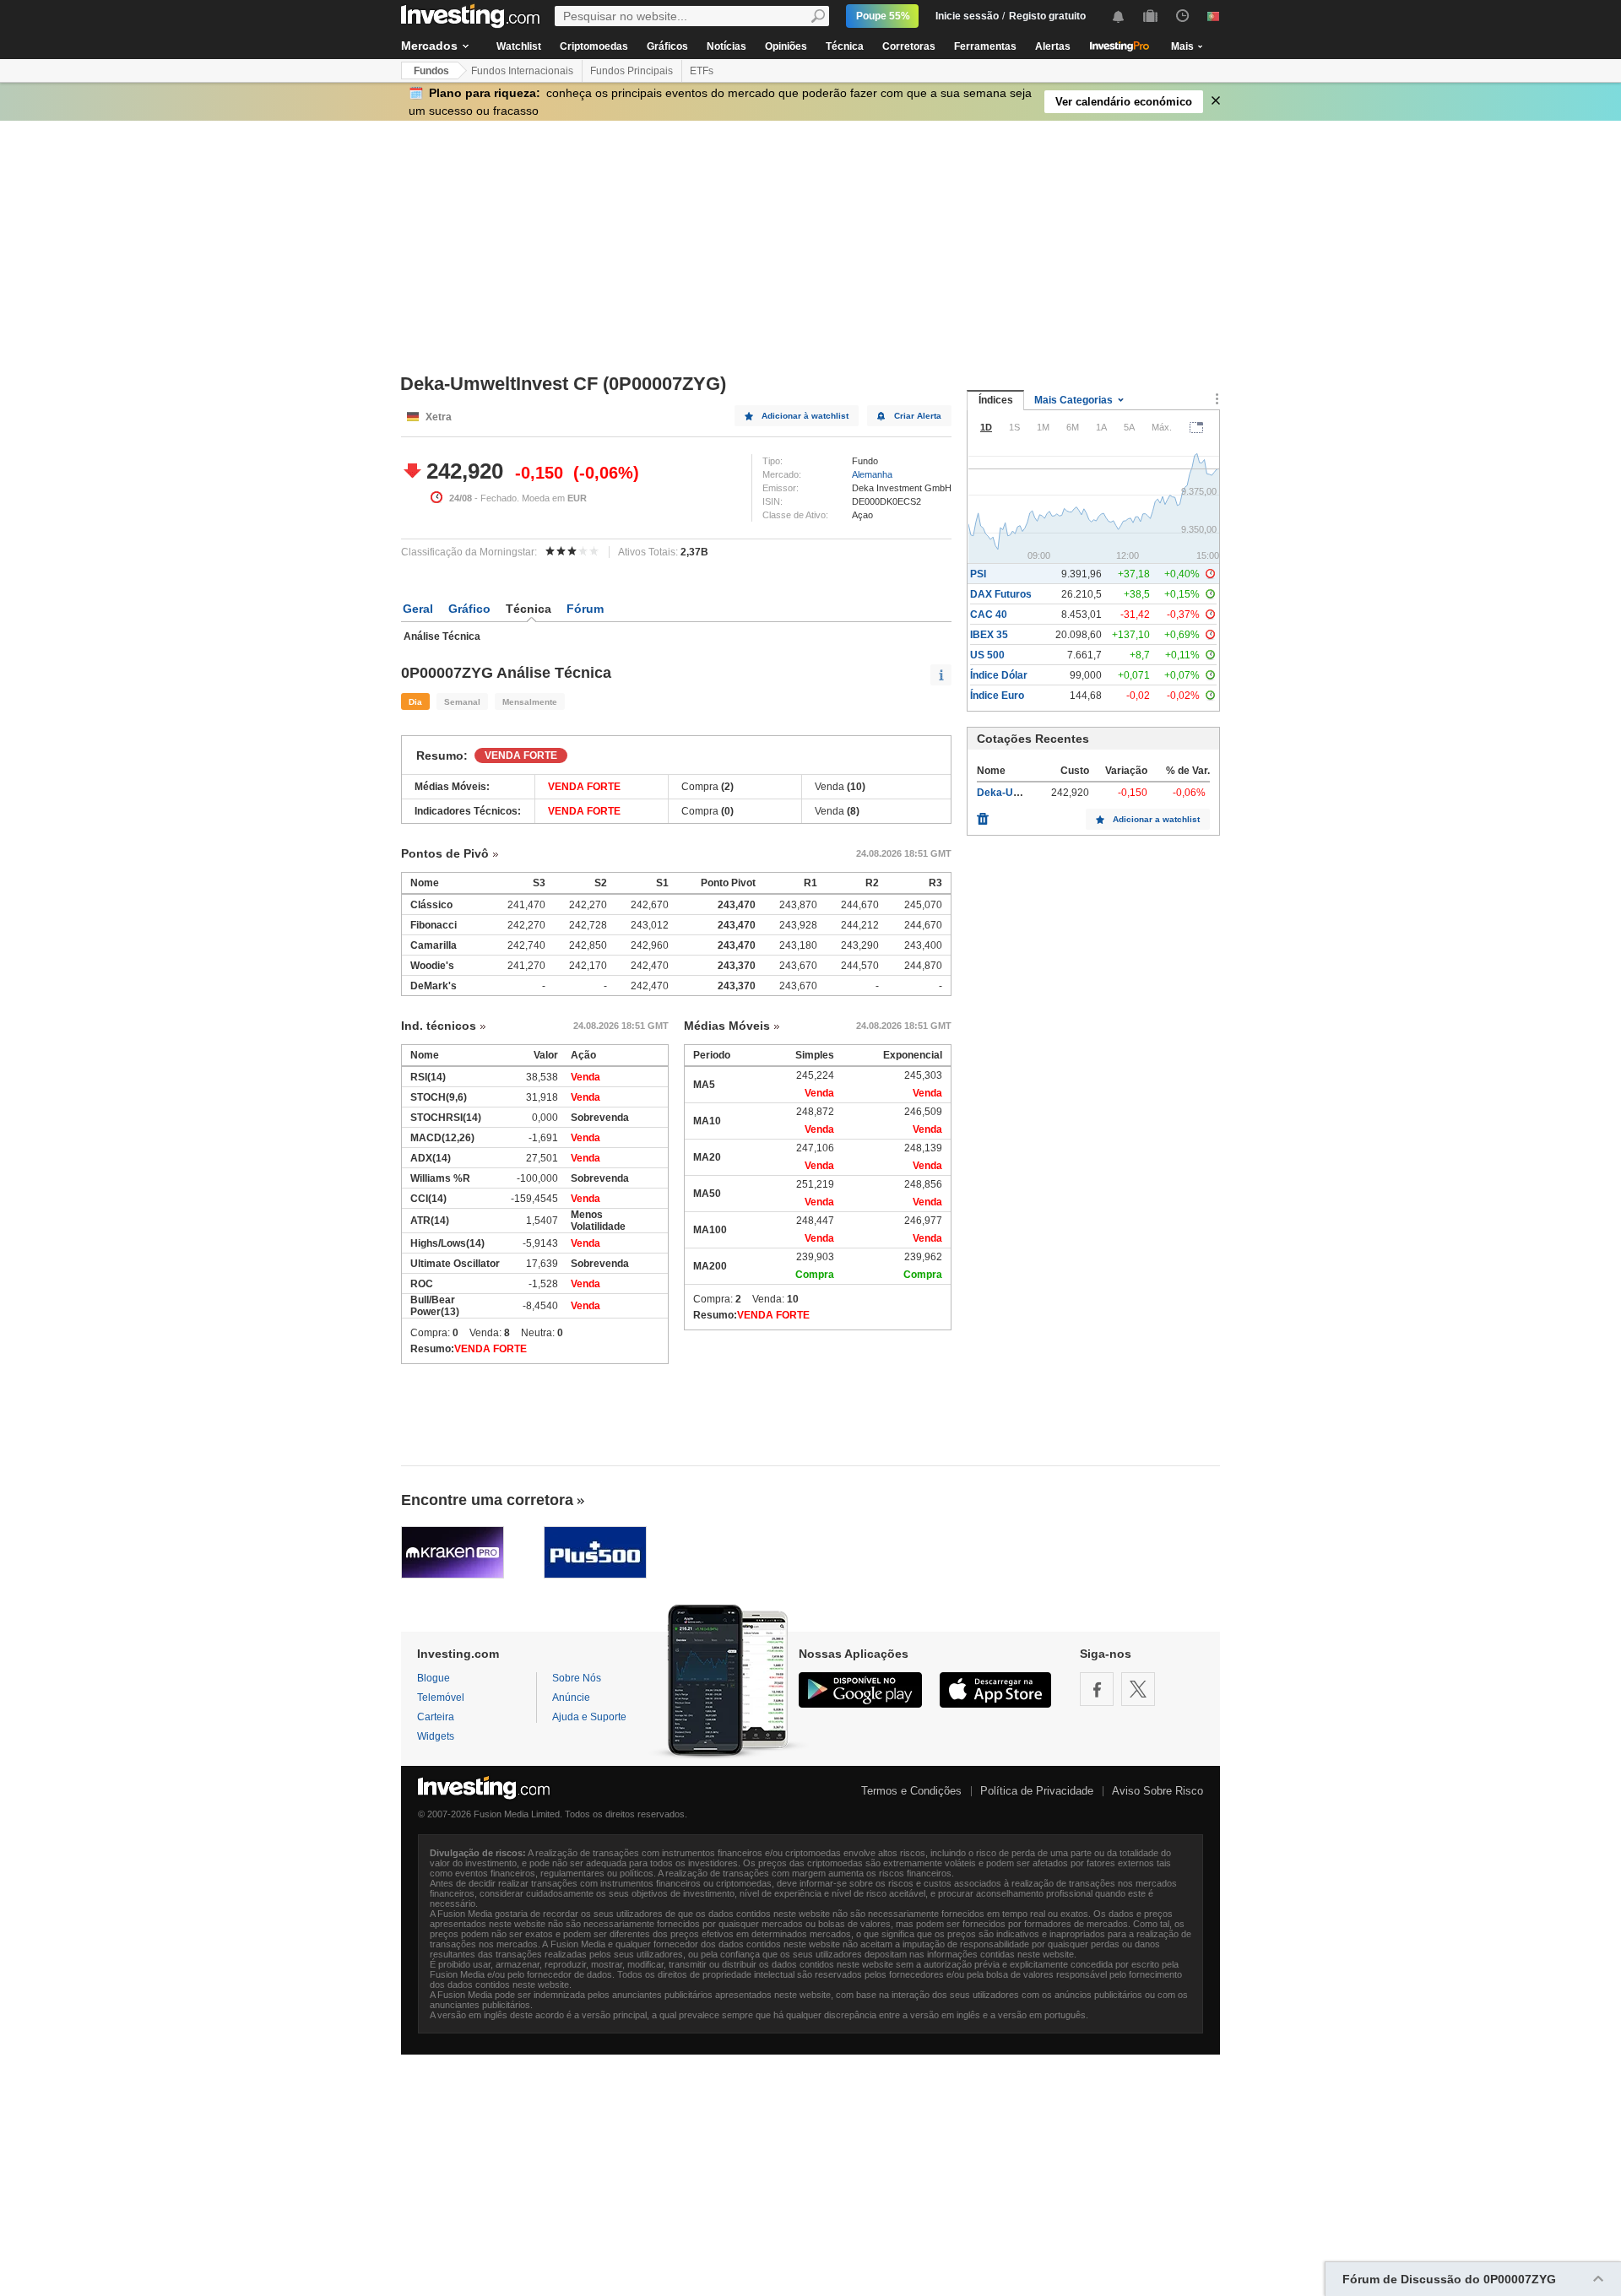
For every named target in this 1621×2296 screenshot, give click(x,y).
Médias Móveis (727, 1026)
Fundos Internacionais (522, 71)
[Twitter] (1138, 1689)
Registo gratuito (1047, 16)
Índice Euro (997, 696)
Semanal (462, 702)
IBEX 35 (989, 635)
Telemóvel (441, 1698)
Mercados (429, 46)
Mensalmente (530, 702)
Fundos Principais (632, 71)
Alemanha (872, 474)
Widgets (436, 1736)
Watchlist (519, 46)
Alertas (1053, 46)
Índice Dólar (999, 675)
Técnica (845, 46)
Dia (415, 702)
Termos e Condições (911, 1791)
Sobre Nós (577, 1678)
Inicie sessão (967, 16)
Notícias (726, 46)
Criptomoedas (594, 46)
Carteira (436, 1717)
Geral (418, 609)
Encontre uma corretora (487, 1500)
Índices (996, 400)
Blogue (434, 1678)
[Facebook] (1097, 1689)
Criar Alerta (918, 416)
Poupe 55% (883, 16)
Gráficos (667, 46)
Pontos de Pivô (445, 853)
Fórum (585, 609)
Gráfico (469, 609)
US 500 (987, 655)
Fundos (431, 71)
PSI (978, 574)
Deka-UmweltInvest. (1025, 793)
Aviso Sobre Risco (1157, 1791)
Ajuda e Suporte (589, 1717)
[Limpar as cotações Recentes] (983, 815)
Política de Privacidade (1037, 1791)
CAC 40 (989, 615)
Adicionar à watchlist (805, 416)
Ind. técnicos (439, 1026)
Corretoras (909, 46)
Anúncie (571, 1698)
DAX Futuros (1001, 594)
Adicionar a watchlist (1156, 819)
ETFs (702, 71)
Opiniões (786, 46)
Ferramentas (985, 46)
